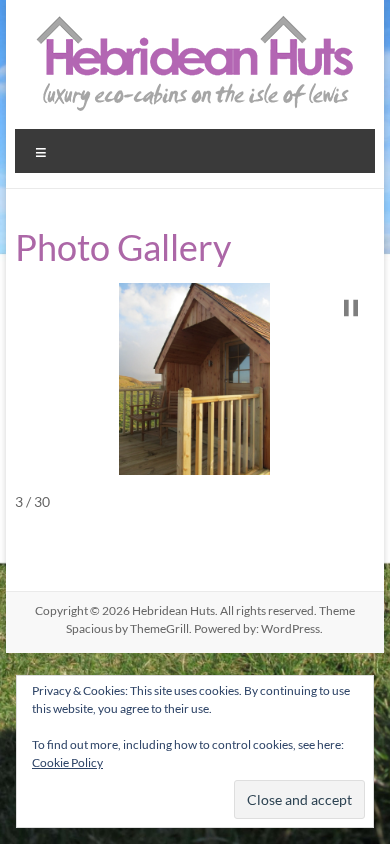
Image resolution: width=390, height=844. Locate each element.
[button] (351, 308)
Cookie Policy (67, 762)
